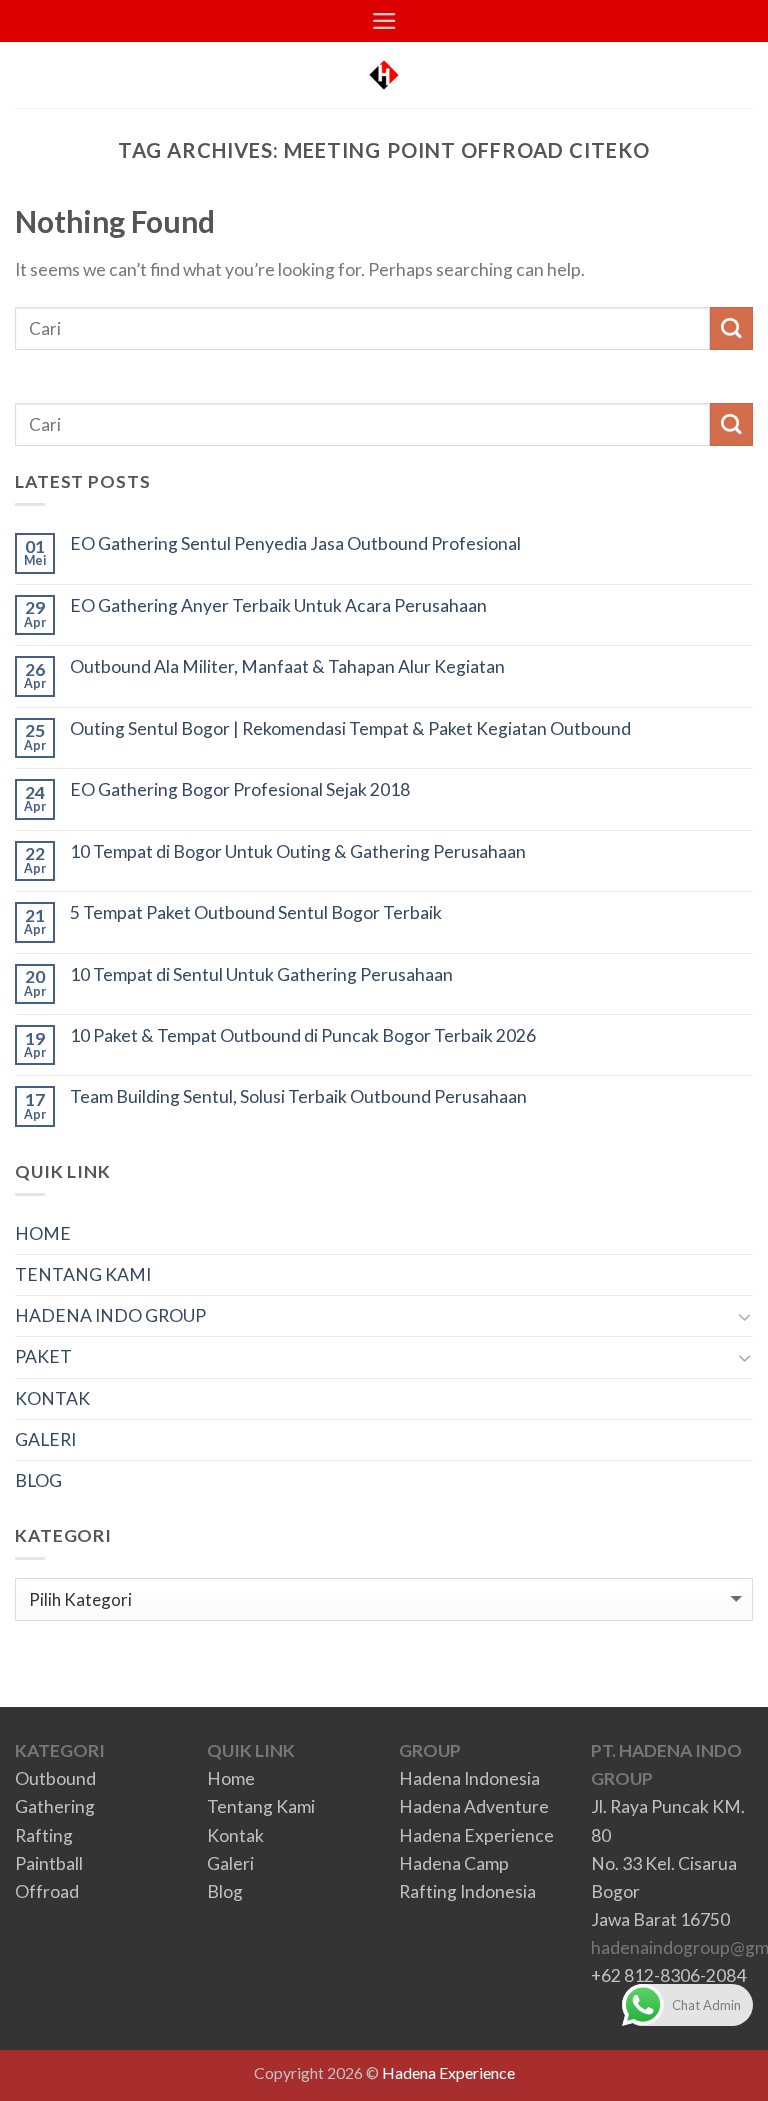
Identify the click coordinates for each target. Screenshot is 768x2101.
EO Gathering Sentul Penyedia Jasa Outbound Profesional (295, 543)
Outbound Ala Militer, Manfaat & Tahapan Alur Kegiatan (287, 666)
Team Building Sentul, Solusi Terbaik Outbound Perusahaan (298, 1096)
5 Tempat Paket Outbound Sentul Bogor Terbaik (256, 912)
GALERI (45, 1439)
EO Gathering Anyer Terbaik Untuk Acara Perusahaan (278, 605)
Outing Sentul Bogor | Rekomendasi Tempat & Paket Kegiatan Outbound (350, 728)
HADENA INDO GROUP (110, 1315)
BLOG (38, 1480)
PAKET (43, 1356)
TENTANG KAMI (83, 1274)
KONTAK (52, 1398)
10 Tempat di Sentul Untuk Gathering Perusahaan (261, 974)
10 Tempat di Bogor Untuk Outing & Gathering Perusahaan (298, 851)
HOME (43, 1233)
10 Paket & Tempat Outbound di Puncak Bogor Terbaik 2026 (303, 1035)
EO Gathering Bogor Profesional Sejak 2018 (240, 789)
